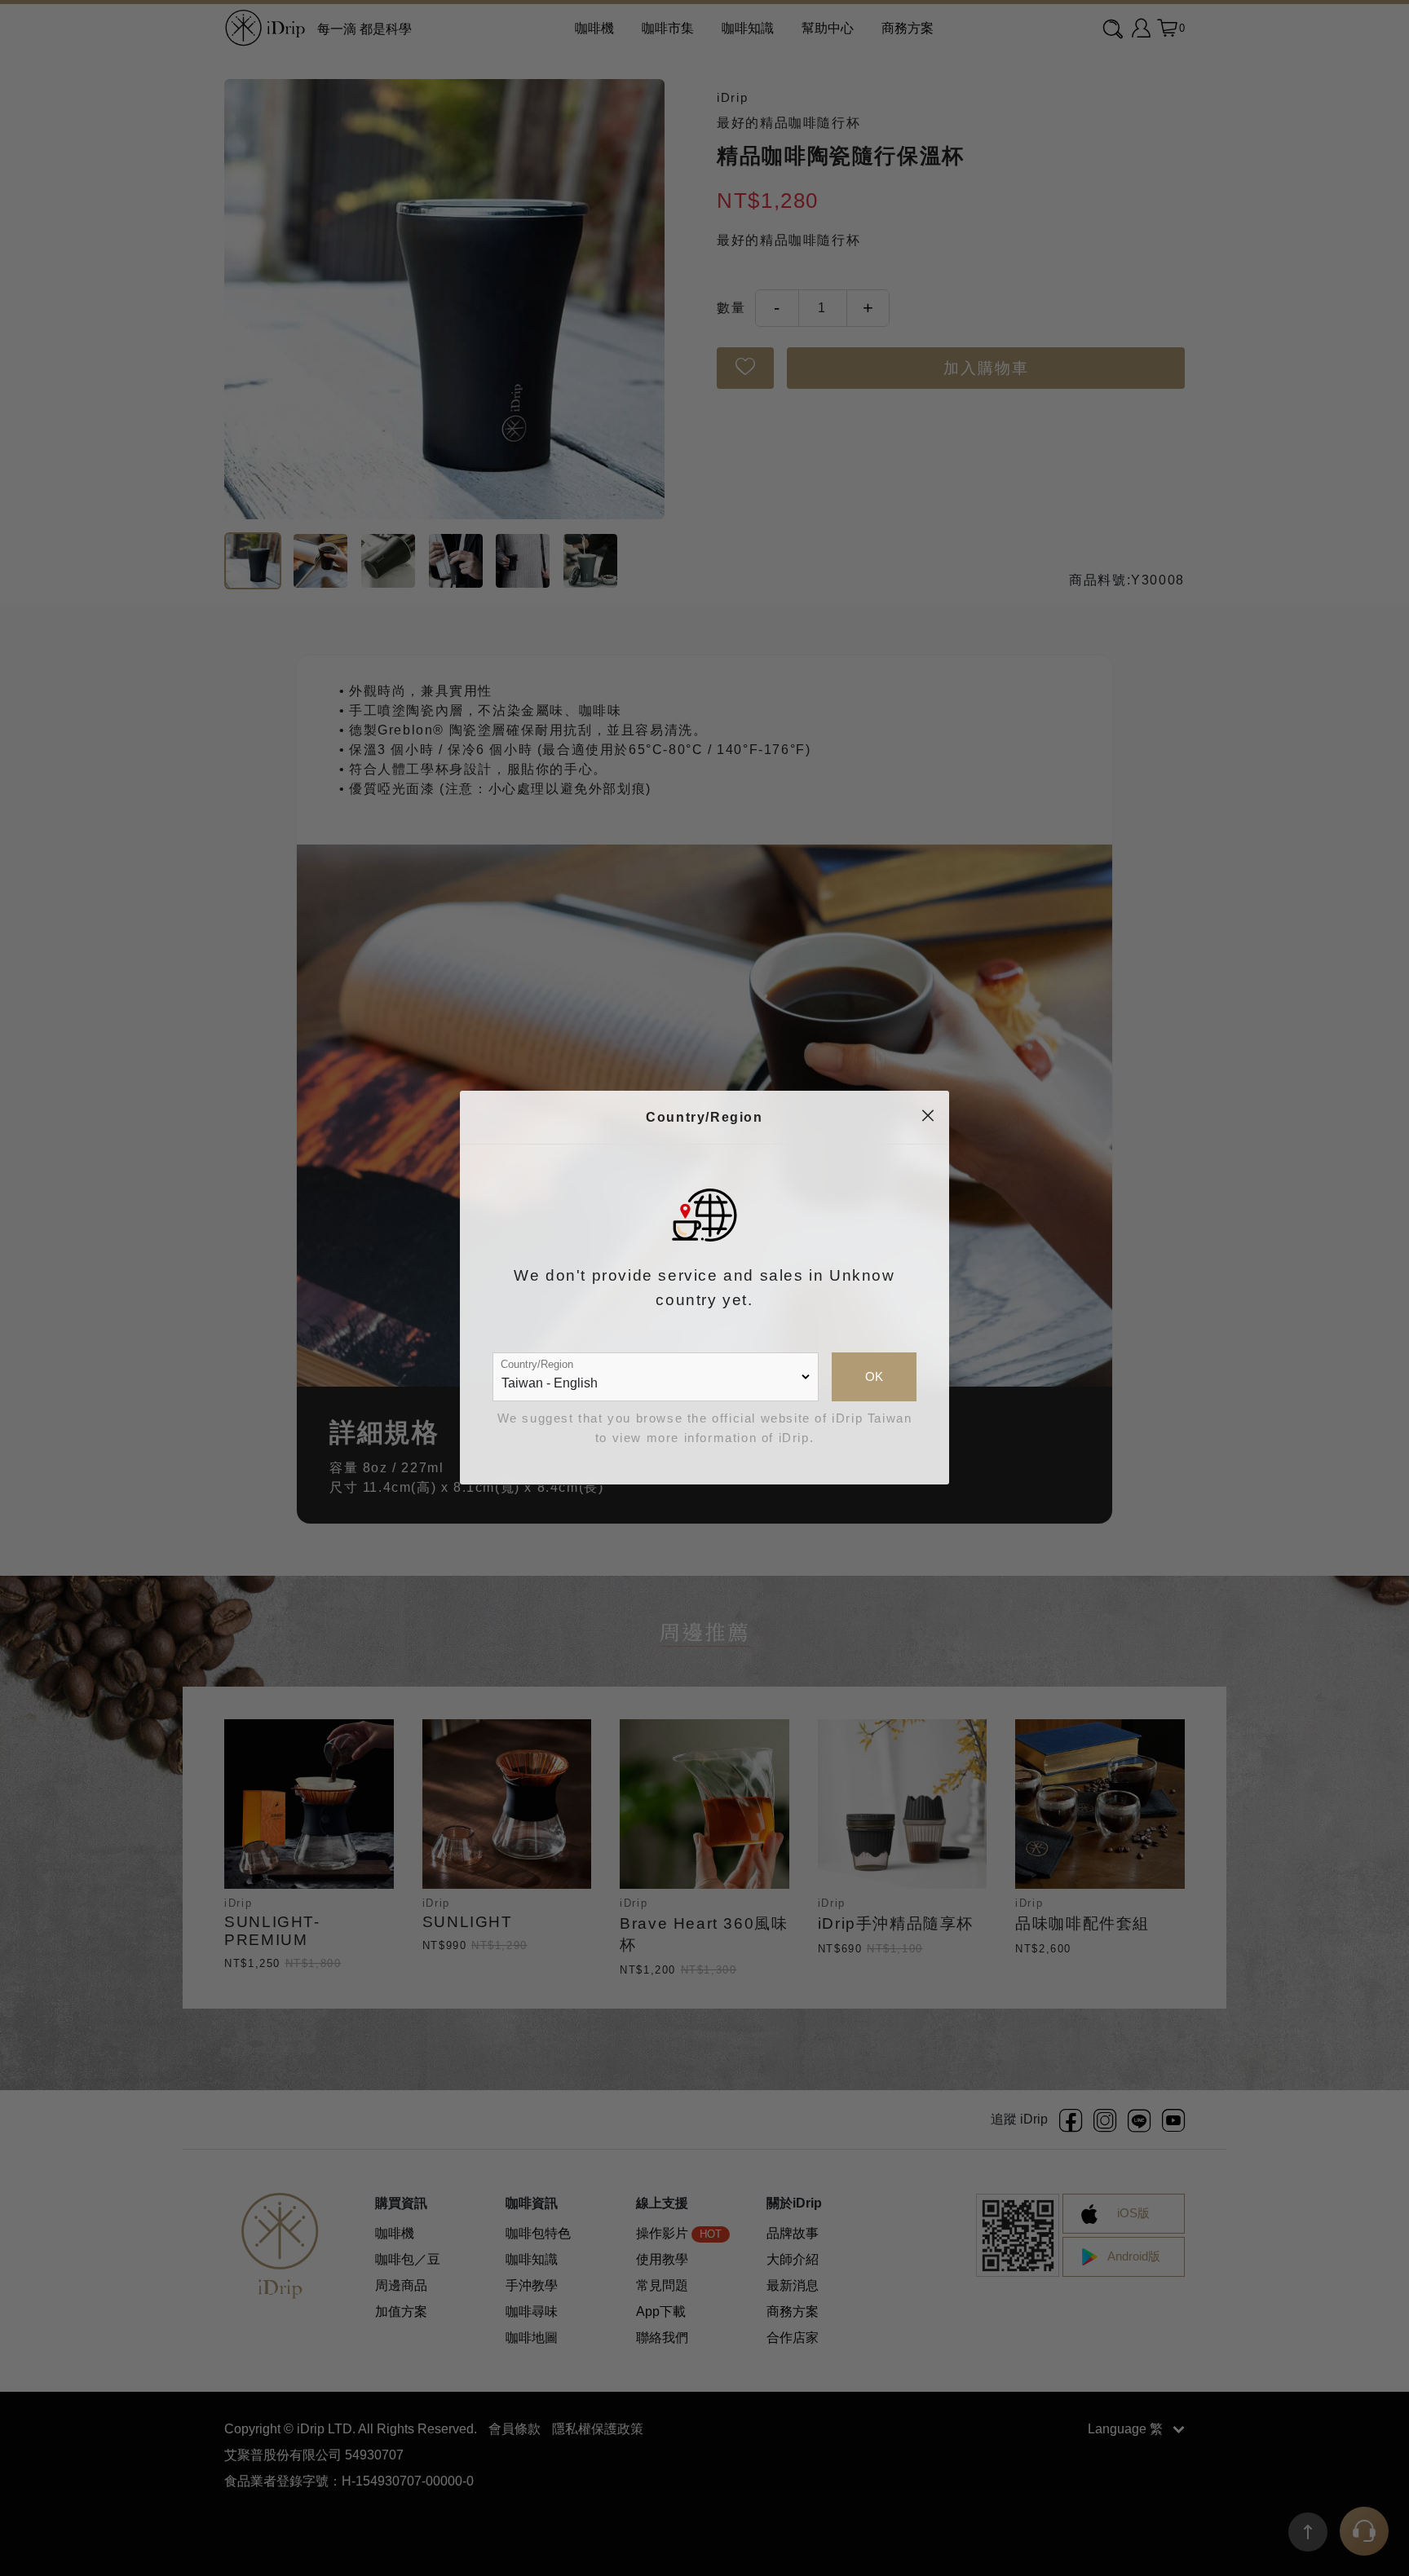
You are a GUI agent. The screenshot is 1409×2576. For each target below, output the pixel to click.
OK (874, 1377)
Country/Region (537, 1364)
